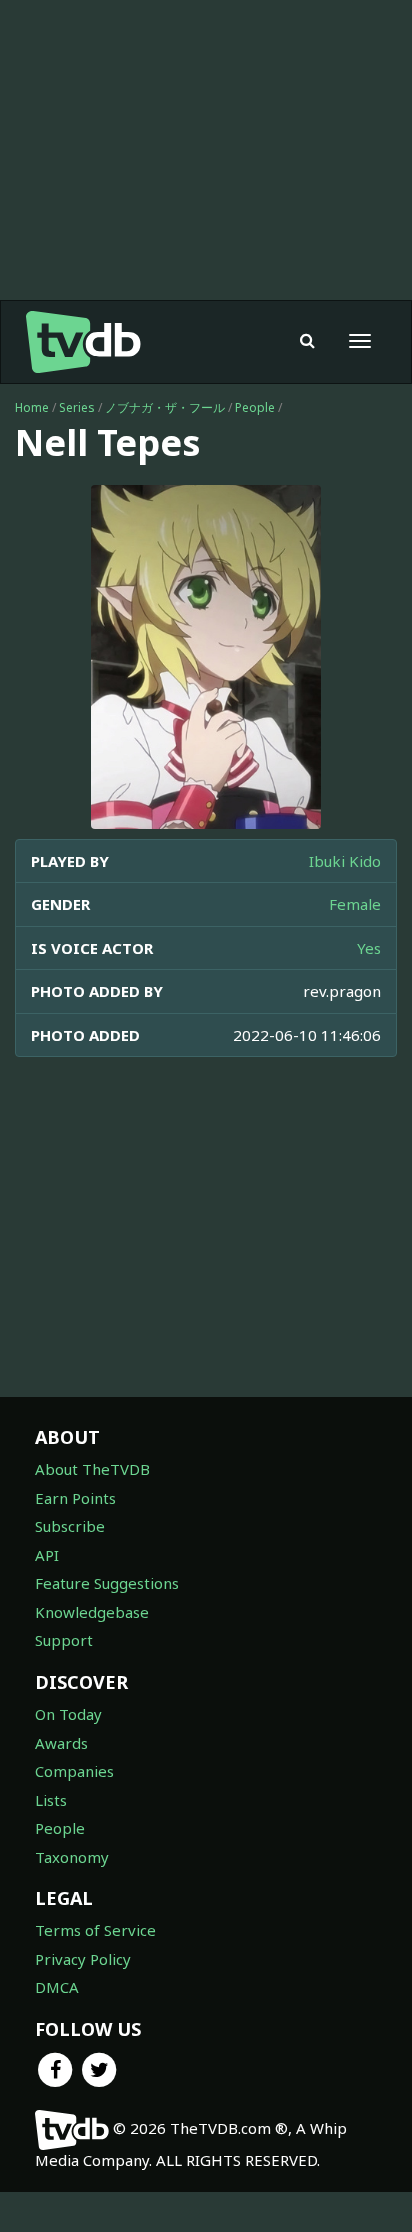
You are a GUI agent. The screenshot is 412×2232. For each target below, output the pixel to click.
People (255, 407)
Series (77, 407)
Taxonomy (72, 1857)
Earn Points (75, 1498)
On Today (68, 1714)
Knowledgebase (92, 1612)
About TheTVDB (92, 1469)
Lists (51, 1800)
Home (32, 407)
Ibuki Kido (345, 861)
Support (64, 1640)
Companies (74, 1771)
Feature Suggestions (107, 1583)
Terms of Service (95, 1930)
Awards (61, 1743)
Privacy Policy (83, 1959)
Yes (369, 948)
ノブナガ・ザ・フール (165, 407)
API (47, 1555)
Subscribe (70, 1526)
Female (355, 904)
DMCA (57, 1987)
